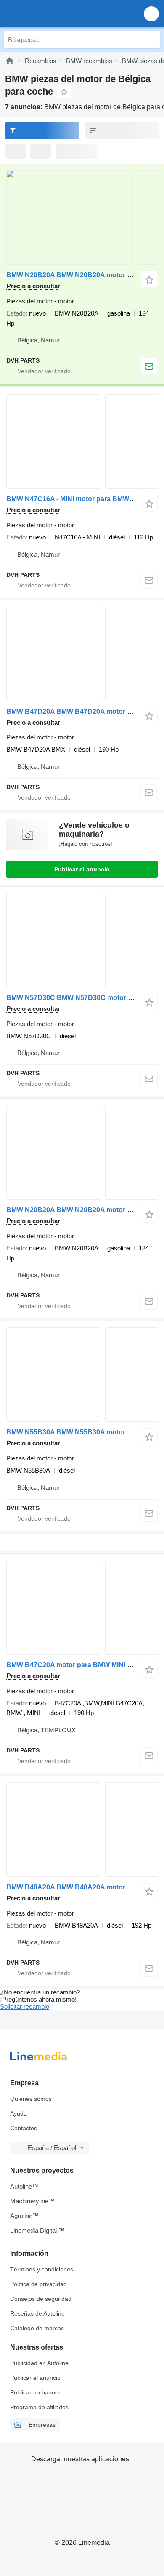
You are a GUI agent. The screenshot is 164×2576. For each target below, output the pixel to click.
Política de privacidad (38, 2284)
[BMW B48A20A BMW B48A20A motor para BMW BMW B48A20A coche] (82, 1830)
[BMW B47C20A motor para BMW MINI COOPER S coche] (82, 1607)
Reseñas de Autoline (37, 2313)
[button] (151, 14)
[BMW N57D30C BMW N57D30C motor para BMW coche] (82, 940)
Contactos (24, 2128)
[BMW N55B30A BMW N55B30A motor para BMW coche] (82, 1375)
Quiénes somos (31, 2099)
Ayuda (19, 2113)
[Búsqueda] (152, 39)
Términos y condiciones (42, 2269)
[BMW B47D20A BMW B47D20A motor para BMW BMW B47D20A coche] (82, 654)
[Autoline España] (54, 14)
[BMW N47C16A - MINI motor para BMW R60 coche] (82, 441)
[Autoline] (10, 61)
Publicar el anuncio (82, 869)
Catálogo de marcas (37, 2328)
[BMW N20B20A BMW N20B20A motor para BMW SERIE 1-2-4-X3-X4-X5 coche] (82, 217)
